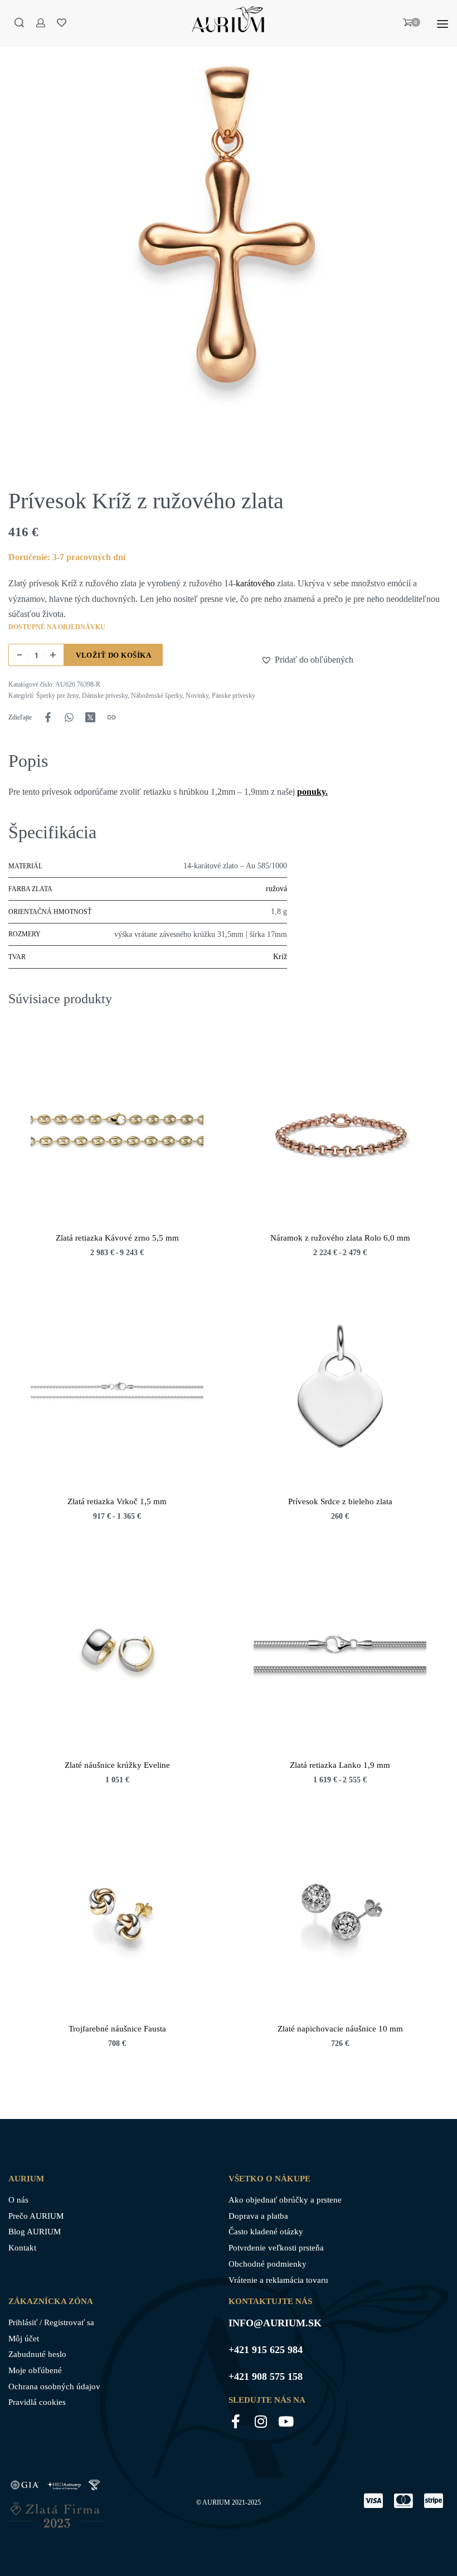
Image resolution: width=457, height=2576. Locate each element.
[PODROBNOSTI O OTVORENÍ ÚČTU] (41, 23)
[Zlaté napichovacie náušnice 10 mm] (340, 1921)
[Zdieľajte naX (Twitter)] (90, 717)
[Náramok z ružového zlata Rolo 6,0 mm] (340, 1130)
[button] (268, 660)
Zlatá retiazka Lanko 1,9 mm (340, 1765)
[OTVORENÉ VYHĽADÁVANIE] (19, 23)
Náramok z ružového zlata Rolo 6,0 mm (340, 1238)
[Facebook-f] (235, 2421)
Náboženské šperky (157, 696)
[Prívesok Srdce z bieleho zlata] (340, 1394)
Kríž (280, 957)
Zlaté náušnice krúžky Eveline (117, 1765)
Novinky (197, 696)
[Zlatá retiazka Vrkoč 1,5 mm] (117, 1394)
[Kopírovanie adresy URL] (111, 717)
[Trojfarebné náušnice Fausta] (117, 1921)
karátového (255, 583)
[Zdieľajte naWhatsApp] (69, 717)
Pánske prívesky (234, 696)
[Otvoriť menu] (443, 24)
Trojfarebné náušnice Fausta (117, 2029)
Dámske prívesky (105, 696)
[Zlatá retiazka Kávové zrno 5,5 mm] (117, 1130)
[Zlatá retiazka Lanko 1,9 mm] (340, 1658)
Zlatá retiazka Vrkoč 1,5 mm (117, 1501)
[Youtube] (286, 2421)
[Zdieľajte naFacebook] (48, 717)
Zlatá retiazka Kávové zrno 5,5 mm (117, 1238)
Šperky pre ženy (57, 696)
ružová (276, 889)
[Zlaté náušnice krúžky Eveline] (117, 1658)
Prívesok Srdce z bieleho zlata (340, 1501)
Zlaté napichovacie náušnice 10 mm (340, 2029)
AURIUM (216, 2502)
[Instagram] (261, 2421)
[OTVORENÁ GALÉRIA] (229, 240)
